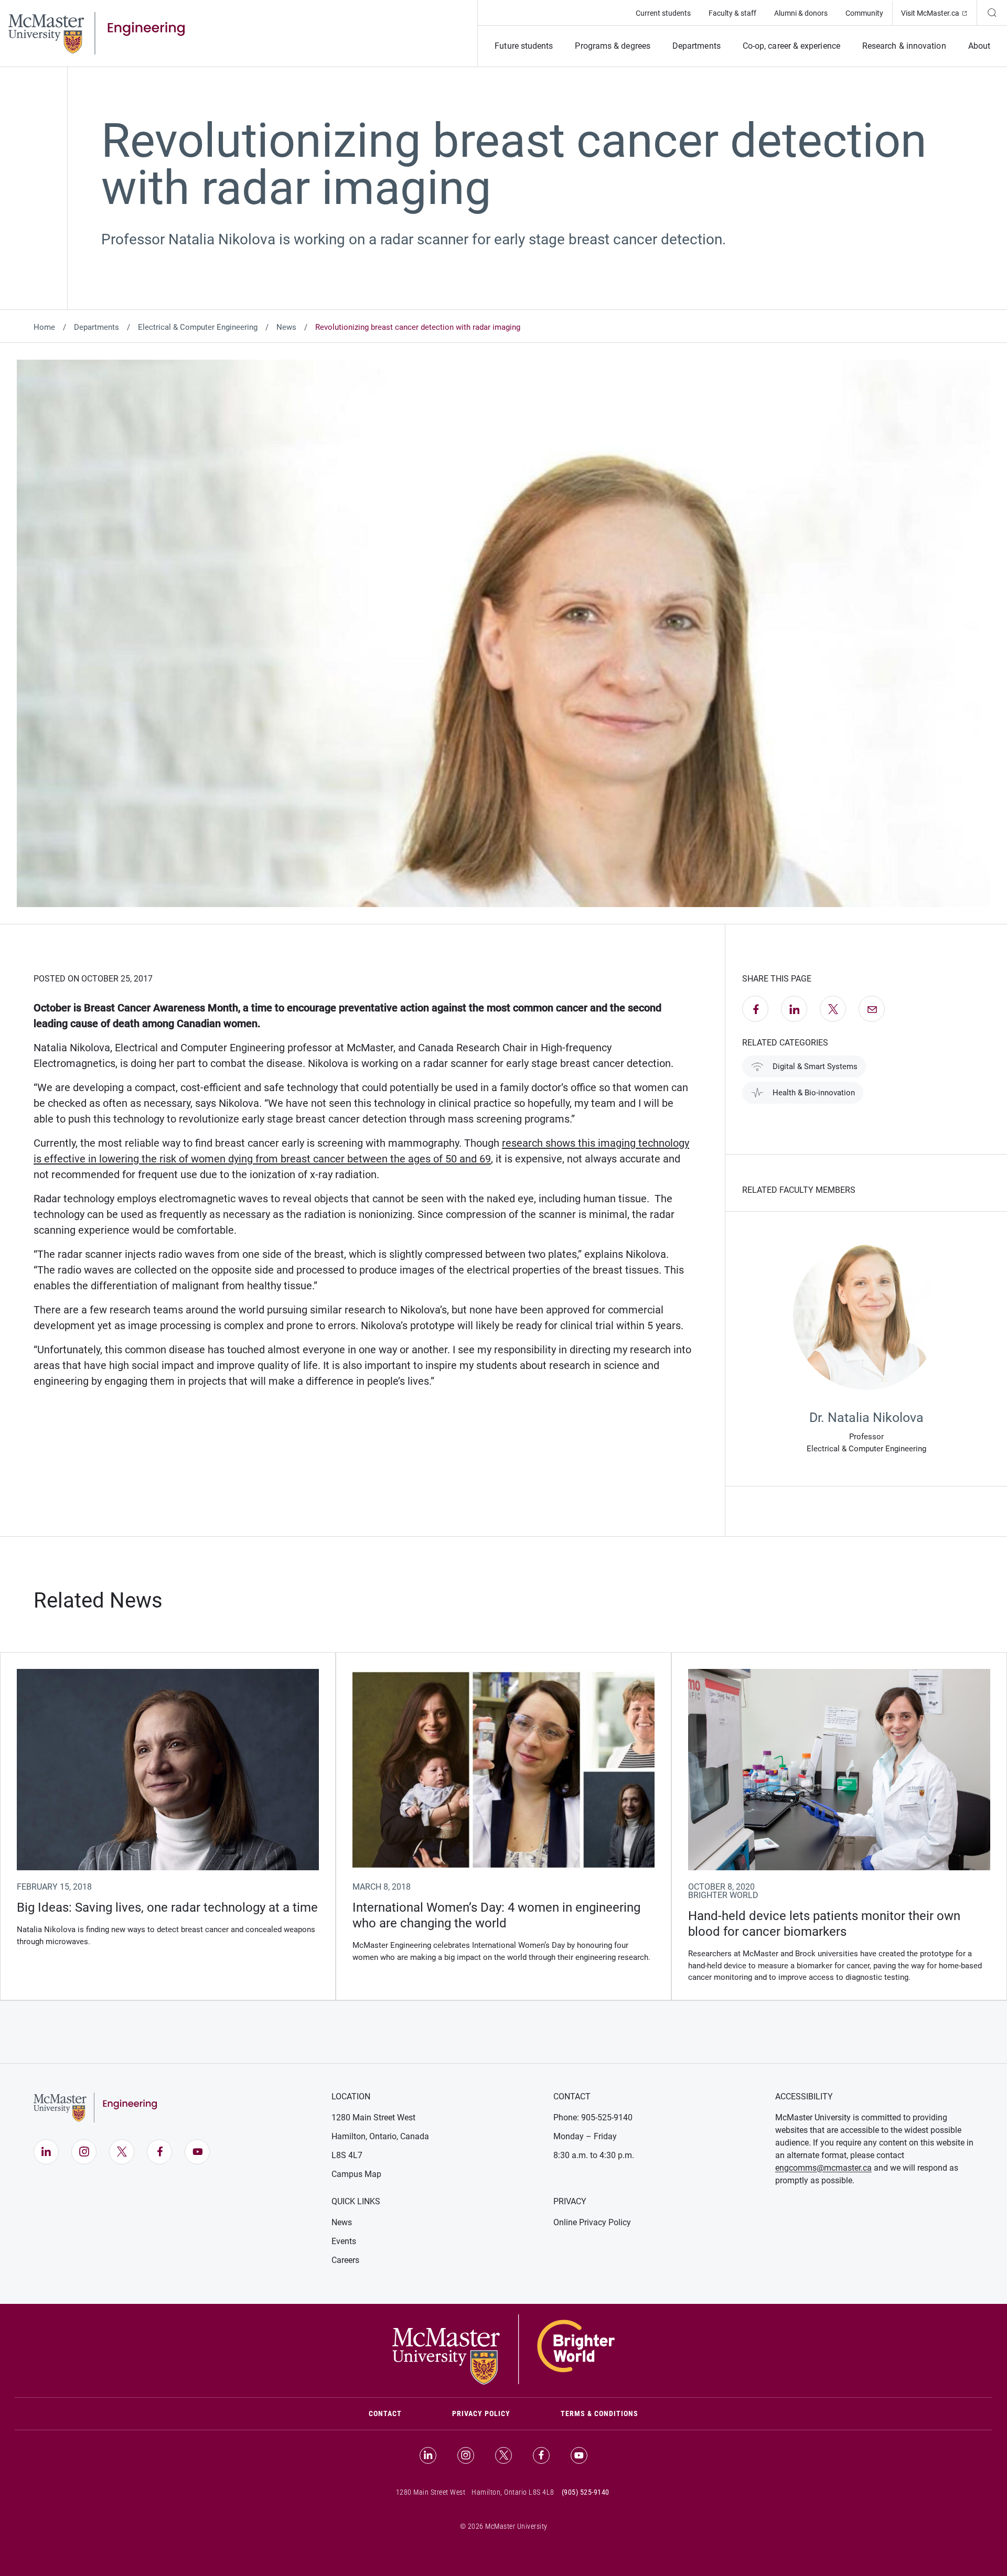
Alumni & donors (801, 13)
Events (344, 2241)
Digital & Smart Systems (815, 1066)
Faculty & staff (732, 13)
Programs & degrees (612, 46)
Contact (398, 2413)
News (286, 327)
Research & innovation (904, 46)
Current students (663, 13)
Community (864, 13)
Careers (345, 2260)
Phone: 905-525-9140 (593, 2117)
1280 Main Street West (373, 2117)
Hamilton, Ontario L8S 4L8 (513, 2492)
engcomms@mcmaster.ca (823, 2168)
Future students (524, 46)
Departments (697, 46)
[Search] (992, 13)
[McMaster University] (504, 2348)
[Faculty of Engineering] (97, 33)
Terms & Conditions (599, 2413)
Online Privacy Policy (592, 2222)
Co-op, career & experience (791, 46)
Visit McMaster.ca (939, 13)
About (979, 46)
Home (44, 327)
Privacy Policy (481, 2413)
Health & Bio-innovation (814, 1093)
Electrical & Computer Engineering (198, 327)
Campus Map (356, 2174)
